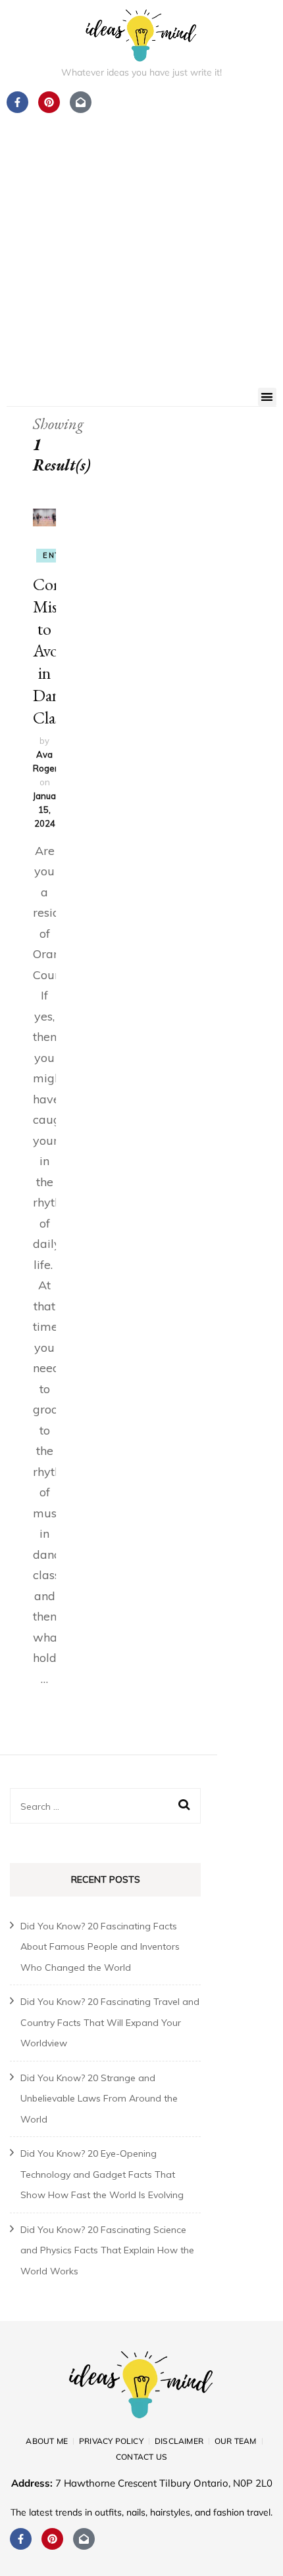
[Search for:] (97, 1806)
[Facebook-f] (21, 2539)
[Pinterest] (52, 2539)
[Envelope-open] (84, 2539)
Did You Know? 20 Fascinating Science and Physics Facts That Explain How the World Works (107, 2250)
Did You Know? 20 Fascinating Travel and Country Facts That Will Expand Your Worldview (110, 2022)
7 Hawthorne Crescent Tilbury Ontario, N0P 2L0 (164, 2483)
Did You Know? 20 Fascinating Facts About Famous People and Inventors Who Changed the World (100, 1947)
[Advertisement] (141, 240)
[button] (268, 397)
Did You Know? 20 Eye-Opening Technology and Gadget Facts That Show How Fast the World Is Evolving (102, 2174)
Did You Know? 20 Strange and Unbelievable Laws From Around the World (99, 2099)
